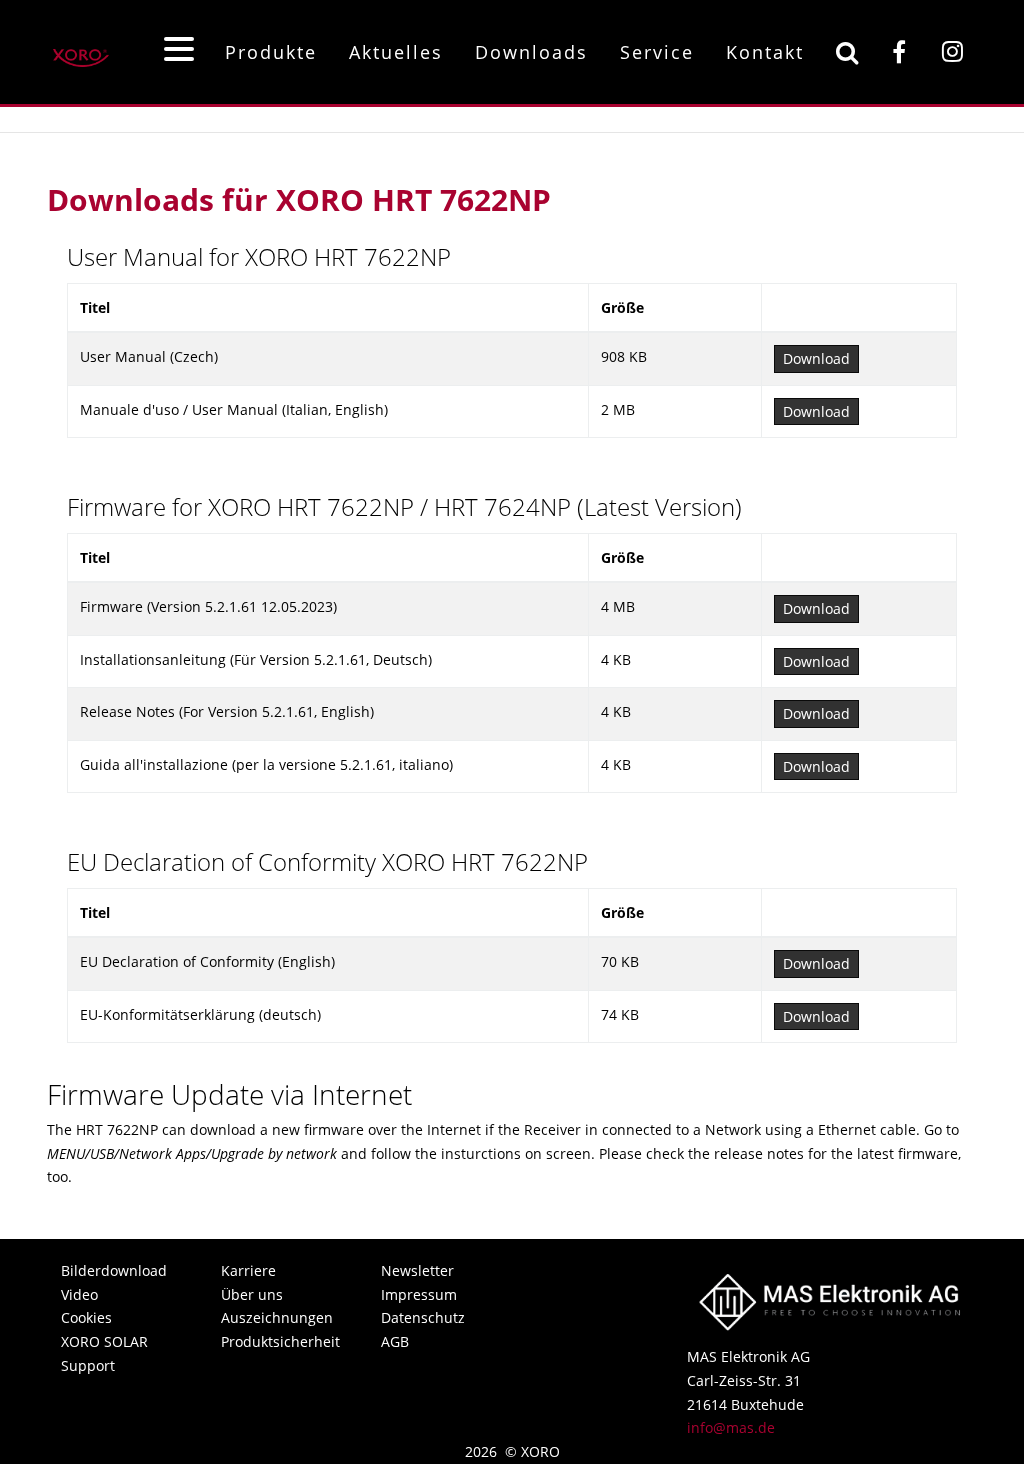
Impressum (419, 1294)
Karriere (248, 1270)
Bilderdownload (114, 1270)
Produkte (271, 52)
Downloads (531, 52)
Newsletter (417, 1270)
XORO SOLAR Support (104, 1353)
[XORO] (81, 51)
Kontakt (765, 52)
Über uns (252, 1294)
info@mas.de (731, 1427)
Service (657, 52)
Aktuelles (396, 52)
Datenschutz (423, 1317)
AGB (395, 1341)
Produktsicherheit (279, 1341)
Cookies (86, 1317)
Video (79, 1294)
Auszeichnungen (277, 1317)
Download (816, 358)
